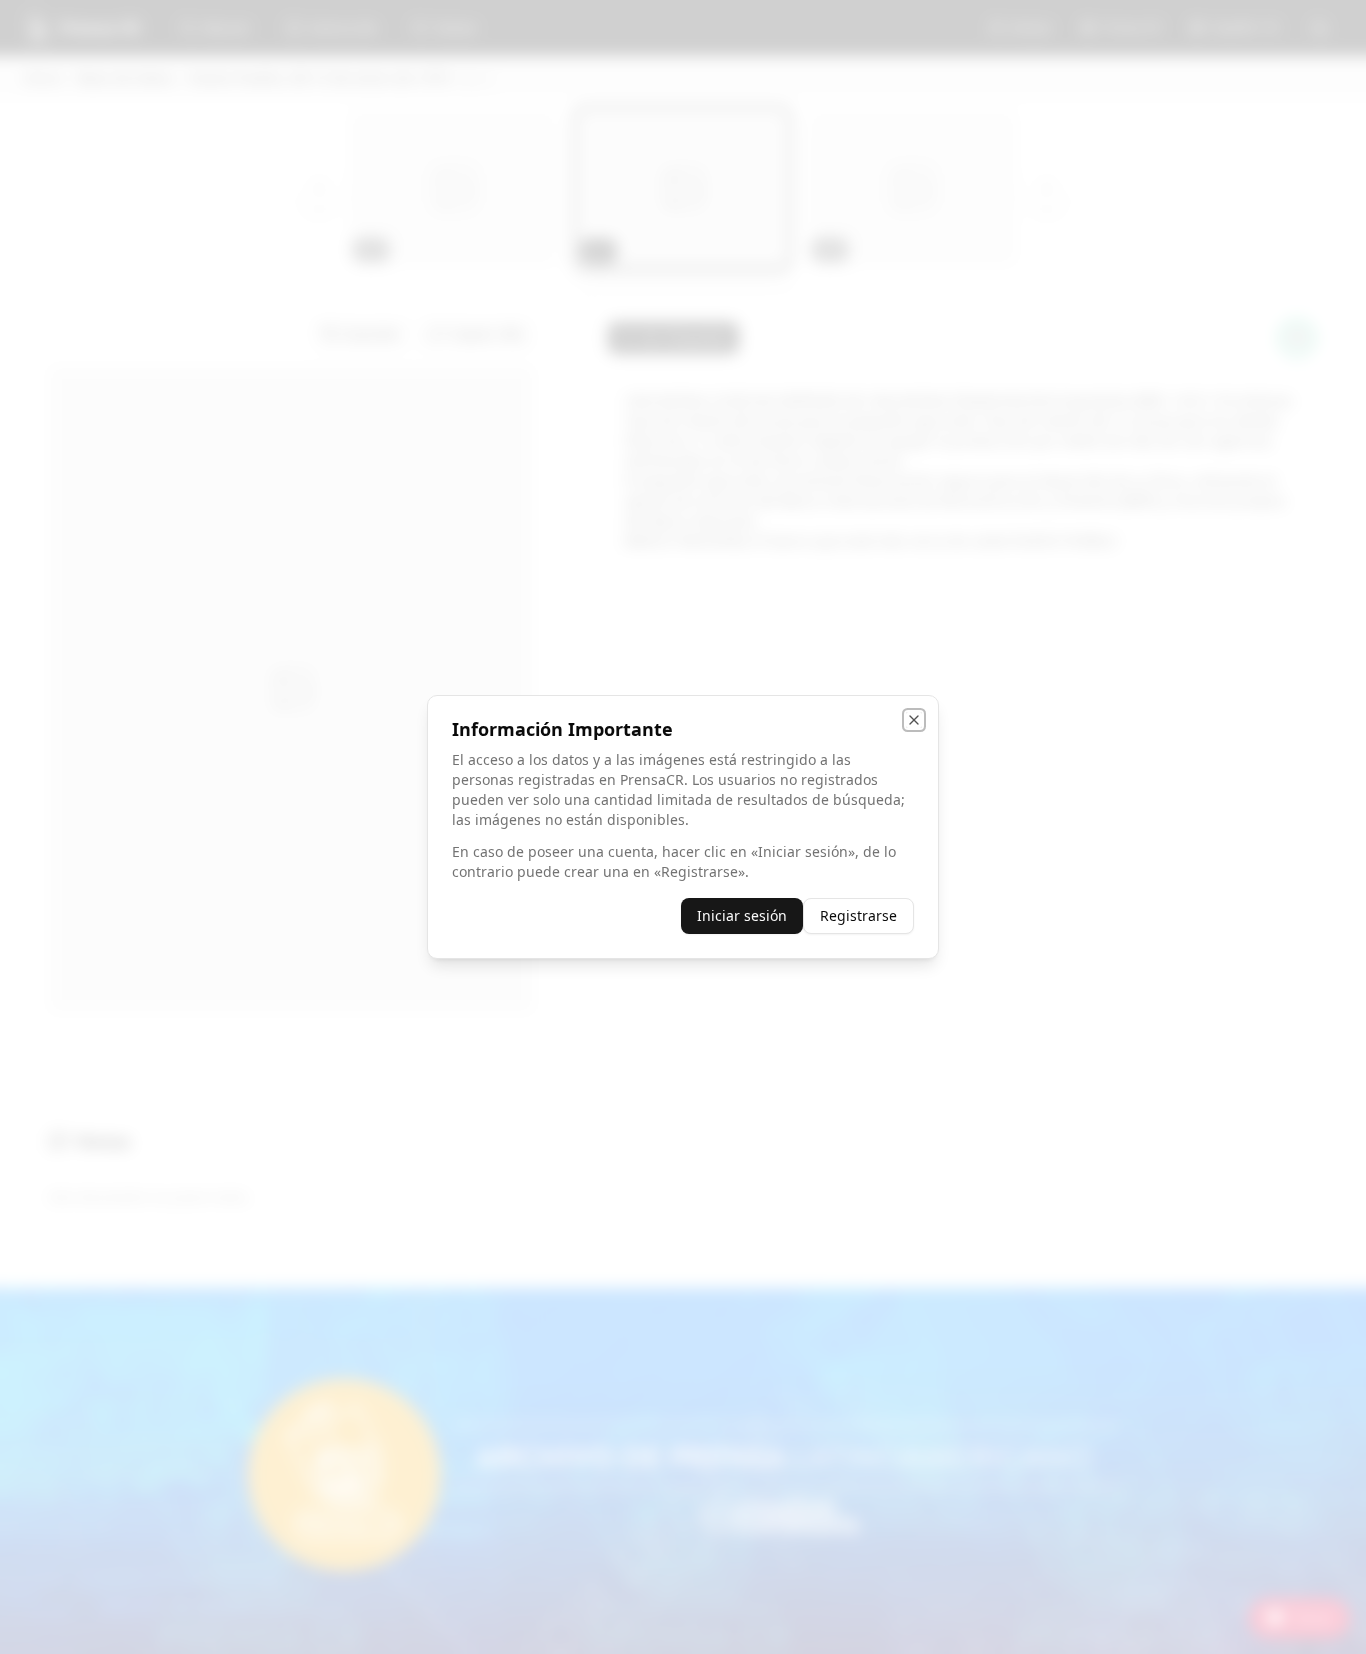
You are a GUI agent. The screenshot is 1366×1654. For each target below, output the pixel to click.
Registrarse (858, 915)
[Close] (914, 720)
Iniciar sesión (742, 915)
